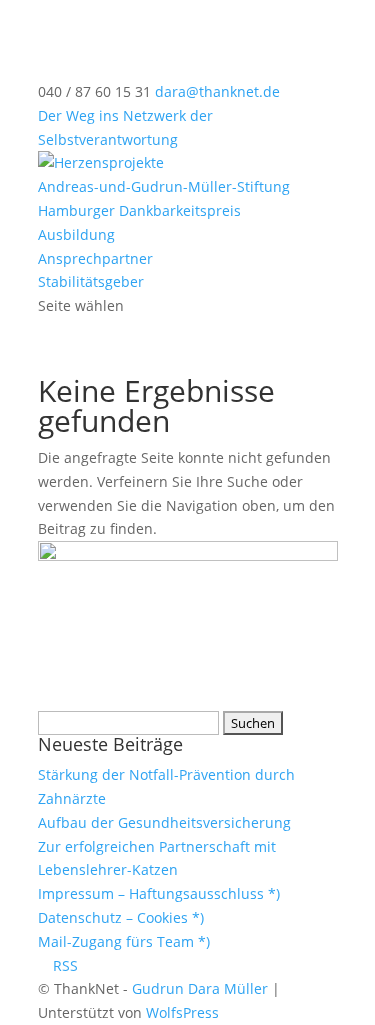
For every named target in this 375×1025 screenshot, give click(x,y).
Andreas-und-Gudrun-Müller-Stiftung (164, 186)
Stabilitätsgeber (91, 281)
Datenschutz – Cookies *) (121, 917)
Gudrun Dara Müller (200, 988)
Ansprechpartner (95, 258)
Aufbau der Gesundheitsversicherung (164, 822)
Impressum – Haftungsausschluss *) (159, 893)
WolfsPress (182, 1012)
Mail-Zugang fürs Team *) (124, 941)
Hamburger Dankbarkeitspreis (139, 210)
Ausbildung (76, 234)
